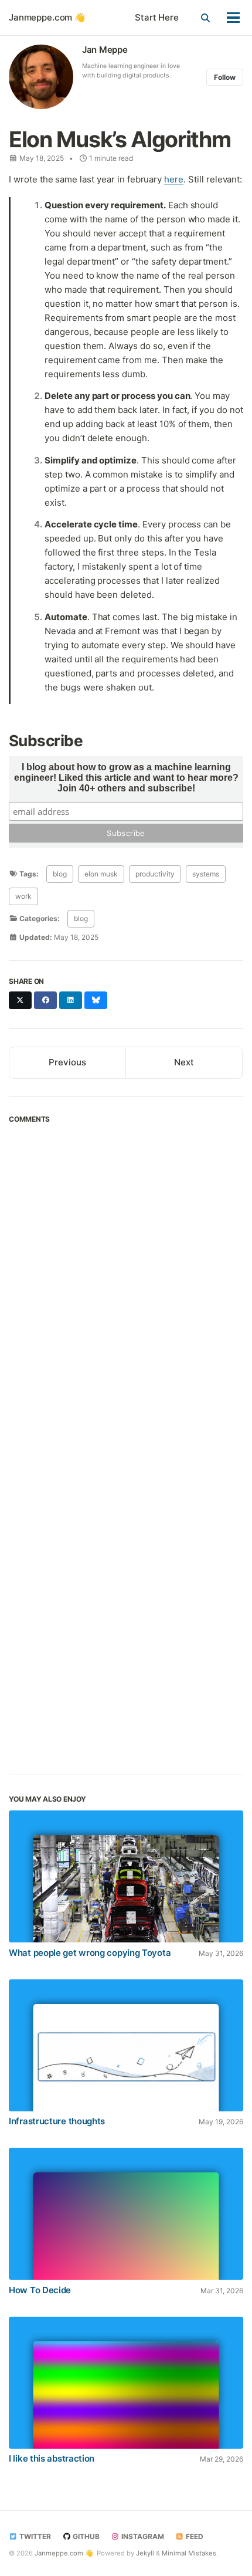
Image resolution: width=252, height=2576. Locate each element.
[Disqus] (126, 1289)
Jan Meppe (105, 50)
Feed (194, 2536)
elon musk (101, 874)
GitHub (85, 2536)
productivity (155, 874)
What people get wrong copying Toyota (90, 1953)
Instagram (142, 2536)
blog (60, 874)
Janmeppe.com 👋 (47, 17)
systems (206, 874)
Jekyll (145, 2553)
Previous (67, 1062)
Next (184, 1062)
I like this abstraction (52, 2458)
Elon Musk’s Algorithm (120, 139)
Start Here (157, 17)
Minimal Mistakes (189, 2553)
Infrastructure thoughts (57, 2121)
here (174, 179)
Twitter (34, 2536)
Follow (225, 77)
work (23, 896)
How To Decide (40, 2290)
